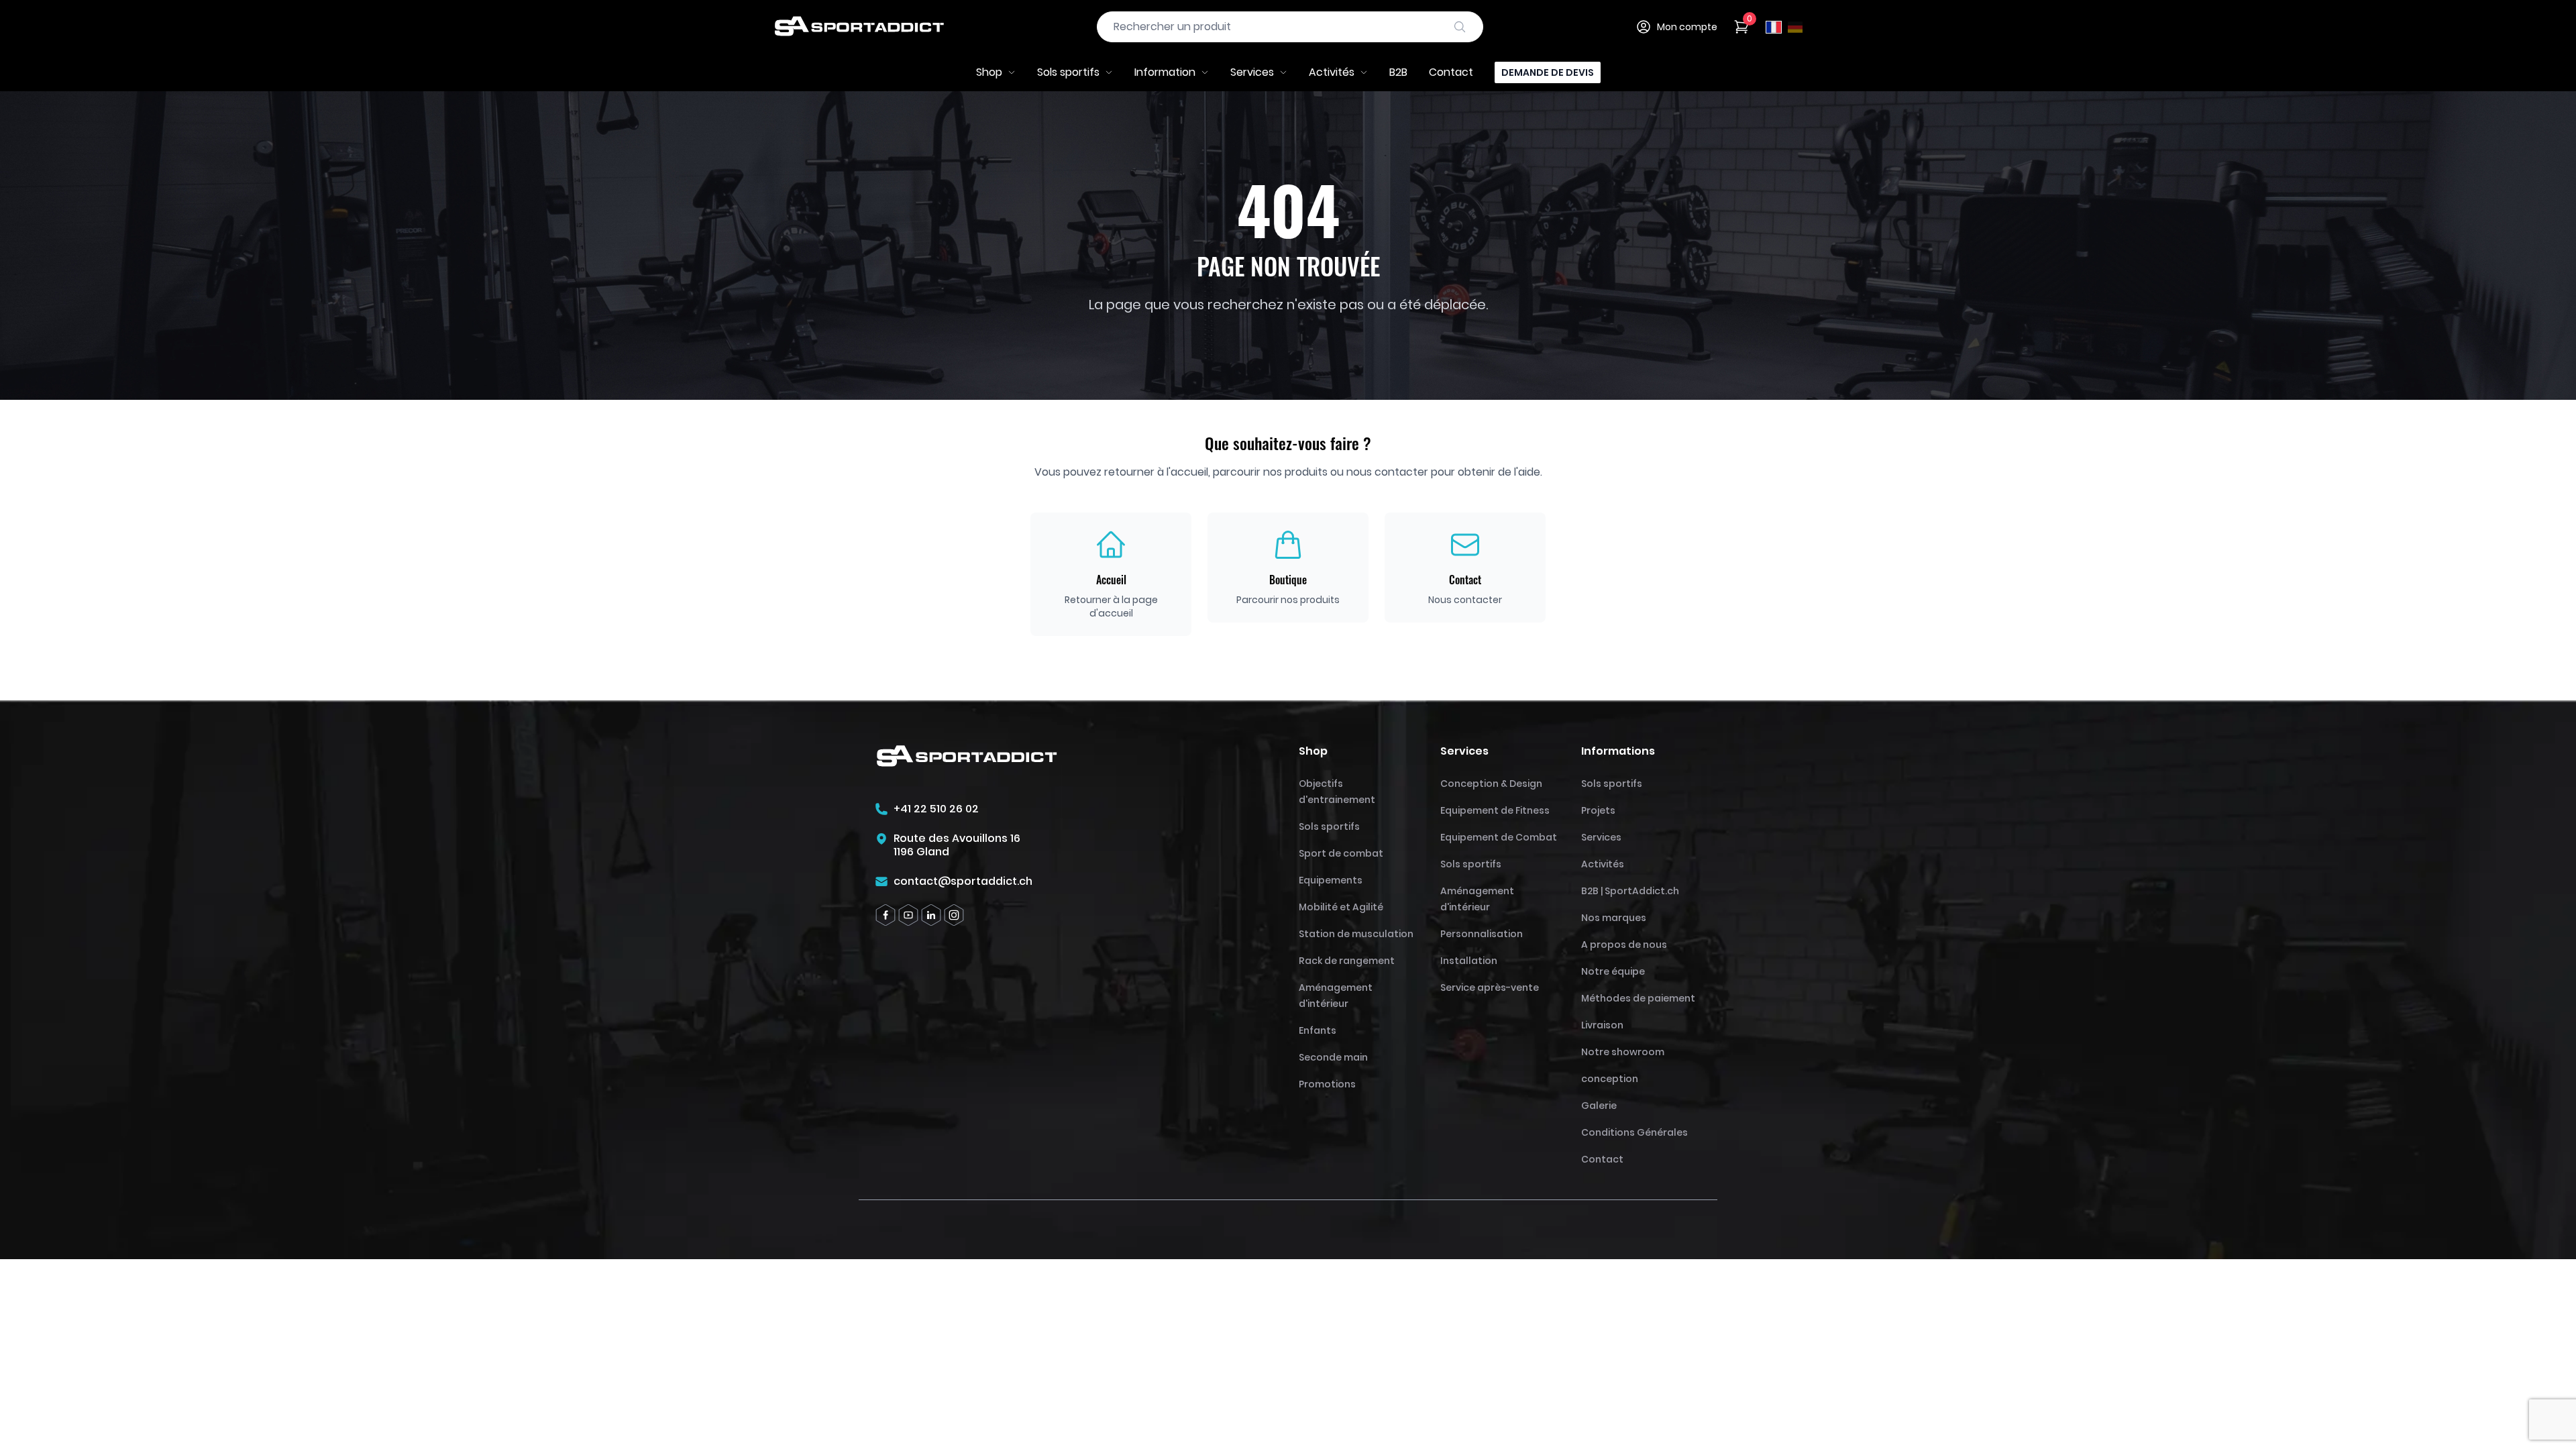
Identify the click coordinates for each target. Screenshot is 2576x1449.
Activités (1332, 72)
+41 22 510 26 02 (936, 809)
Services (1252, 72)
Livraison (1602, 1025)
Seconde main (1333, 1057)
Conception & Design (1491, 784)
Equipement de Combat (1499, 837)
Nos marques (1614, 918)
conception (1610, 1079)
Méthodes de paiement (1638, 998)
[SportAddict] (859, 27)
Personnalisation (1482, 934)
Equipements (1331, 880)
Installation (1469, 961)
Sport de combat (1341, 853)
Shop (989, 72)
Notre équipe (1613, 971)
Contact (1451, 72)
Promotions (1327, 1084)
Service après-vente (1490, 987)
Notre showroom (1623, 1052)
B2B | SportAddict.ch (1630, 891)
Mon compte (1687, 27)
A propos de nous (1624, 945)
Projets (1598, 810)
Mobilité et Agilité (1341, 907)
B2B (1398, 72)
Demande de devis (1548, 72)
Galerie (1599, 1106)
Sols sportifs (1068, 72)
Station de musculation (1356, 934)
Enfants (1318, 1030)
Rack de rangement (1347, 961)
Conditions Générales (1634, 1132)
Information (1165, 72)
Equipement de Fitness (1495, 810)
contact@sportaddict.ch (963, 881)
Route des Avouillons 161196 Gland (957, 845)
